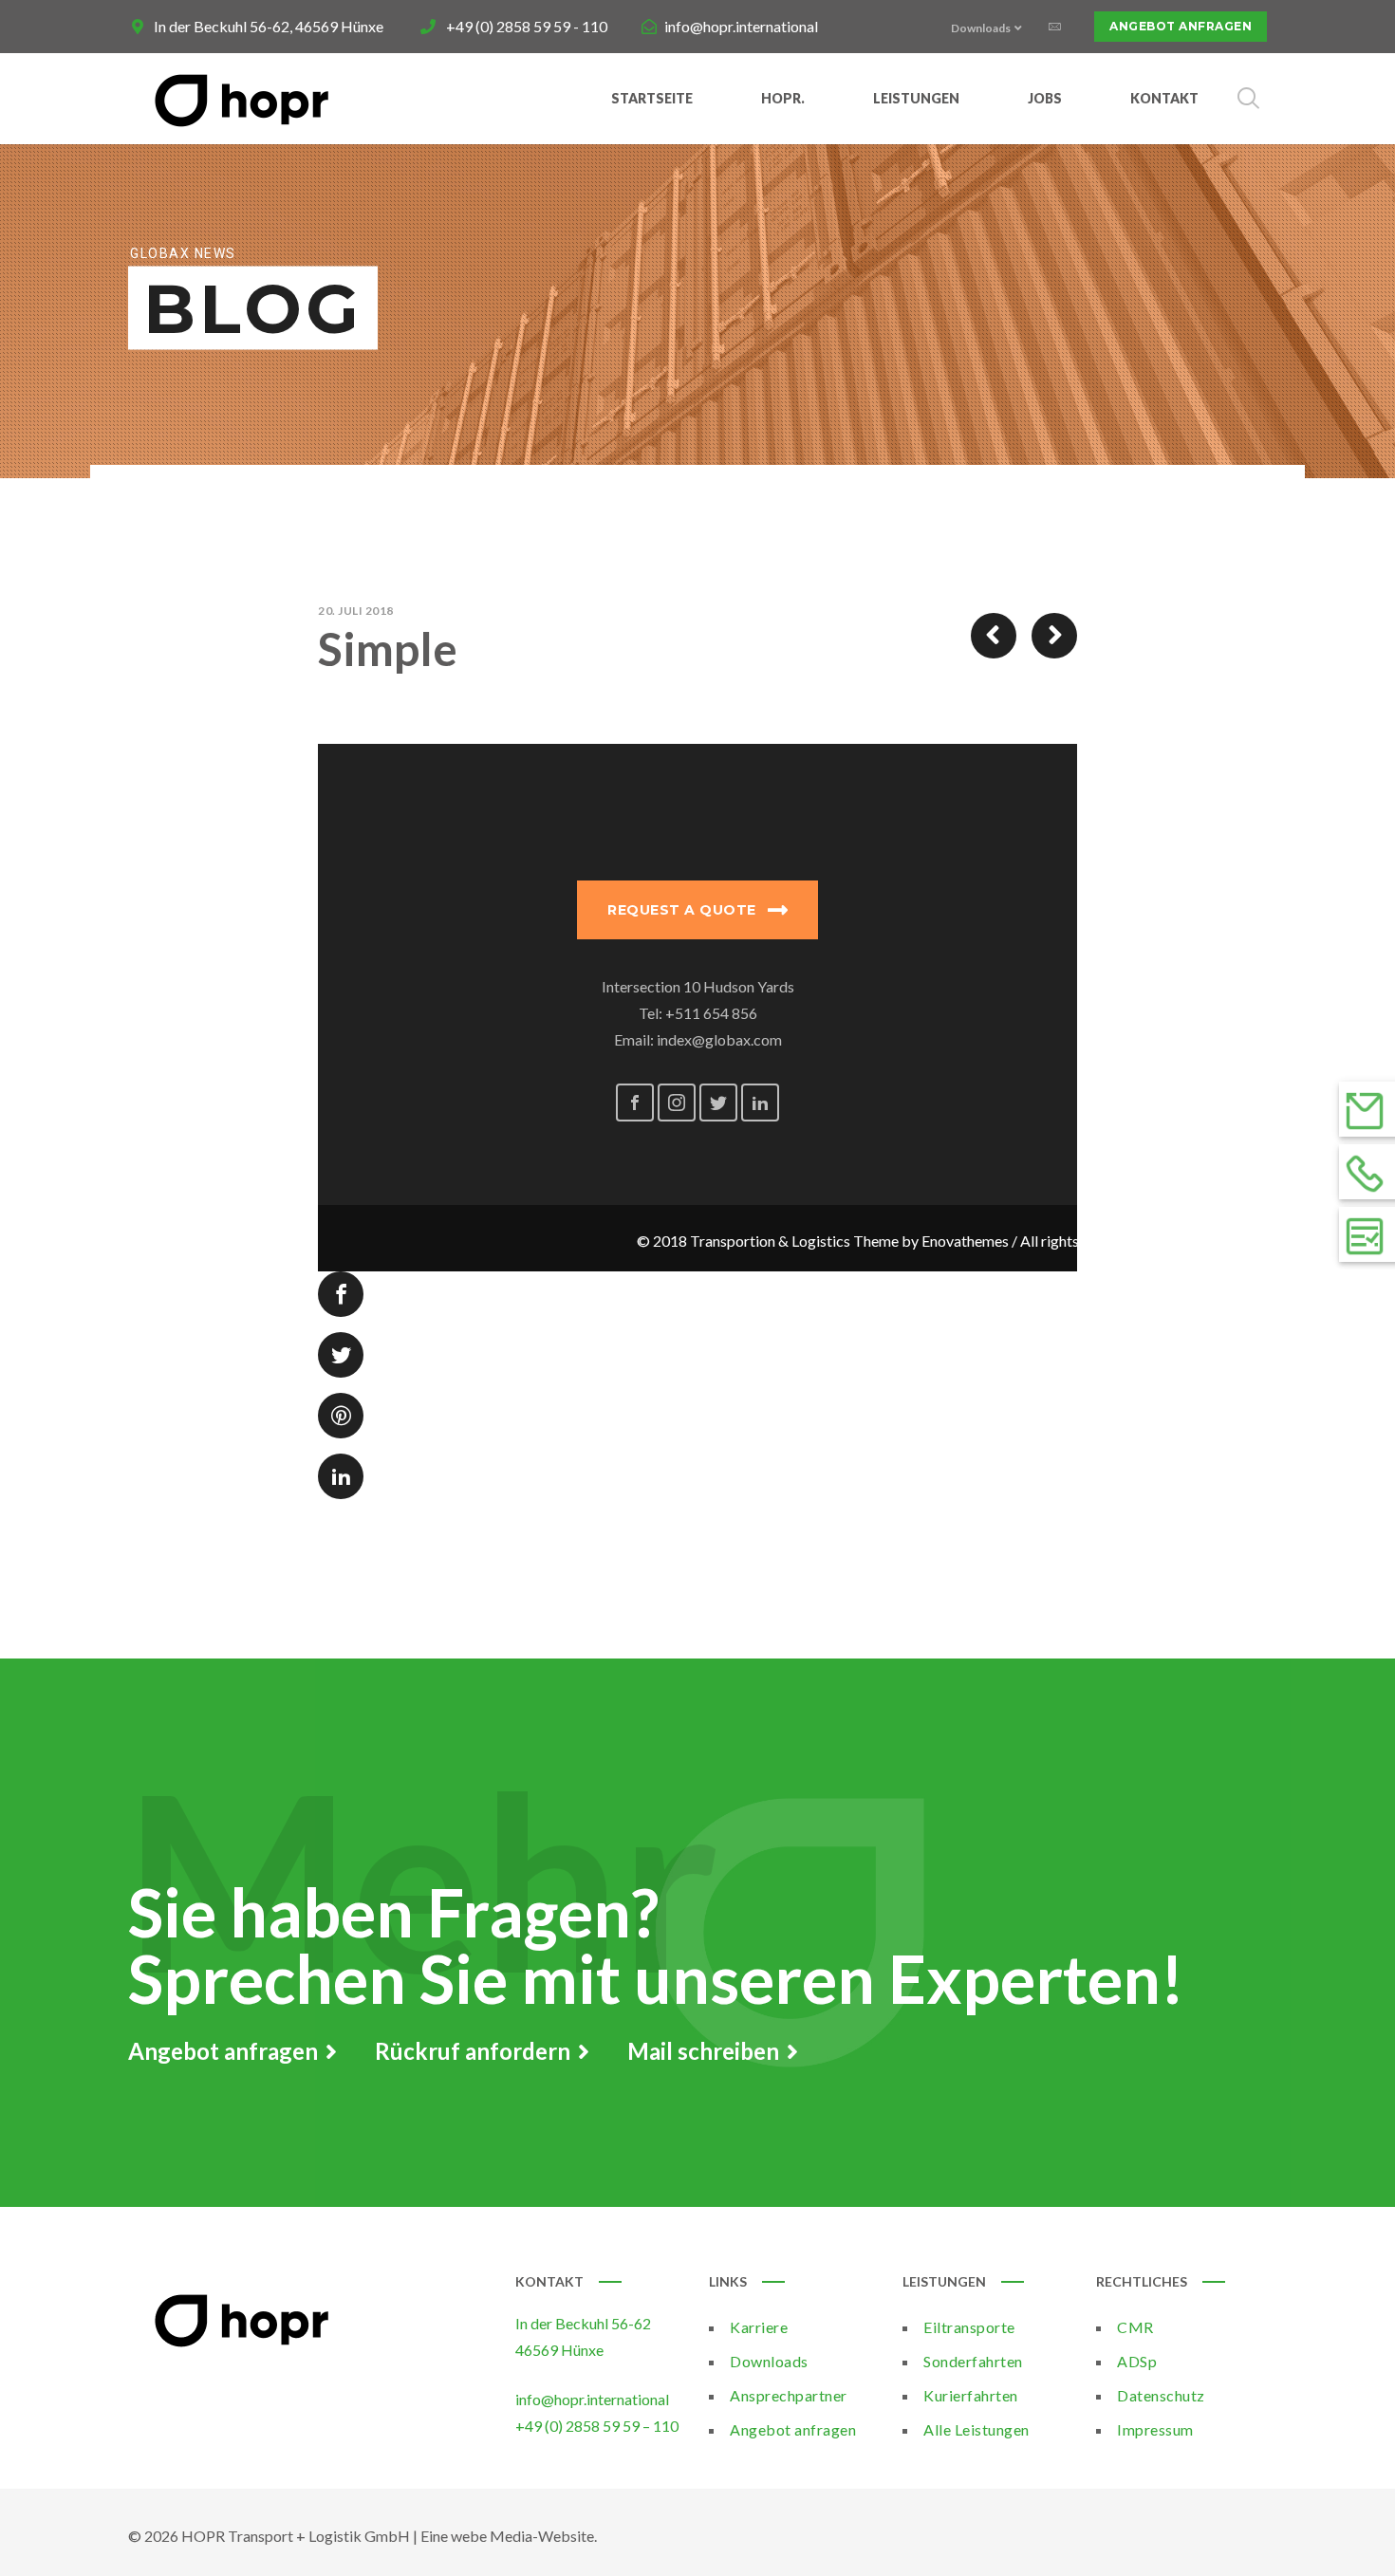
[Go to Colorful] (1054, 636)
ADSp (1137, 2361)
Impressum (1155, 2429)
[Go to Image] (994, 636)
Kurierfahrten (971, 2395)
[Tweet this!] (341, 1355)
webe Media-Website (522, 2536)
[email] (1054, 27)
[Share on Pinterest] (341, 1416)
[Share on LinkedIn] (341, 1476)
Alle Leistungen (976, 2429)
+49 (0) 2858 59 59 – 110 (597, 2426)
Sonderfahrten (973, 2361)
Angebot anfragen (1181, 26)
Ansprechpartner (789, 2395)
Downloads (769, 2361)
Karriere (759, 2327)
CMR (1135, 2327)
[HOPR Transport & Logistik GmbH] (242, 99)
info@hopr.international (741, 26)
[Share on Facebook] (341, 1294)
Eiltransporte (969, 2327)
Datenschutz (1161, 2395)
